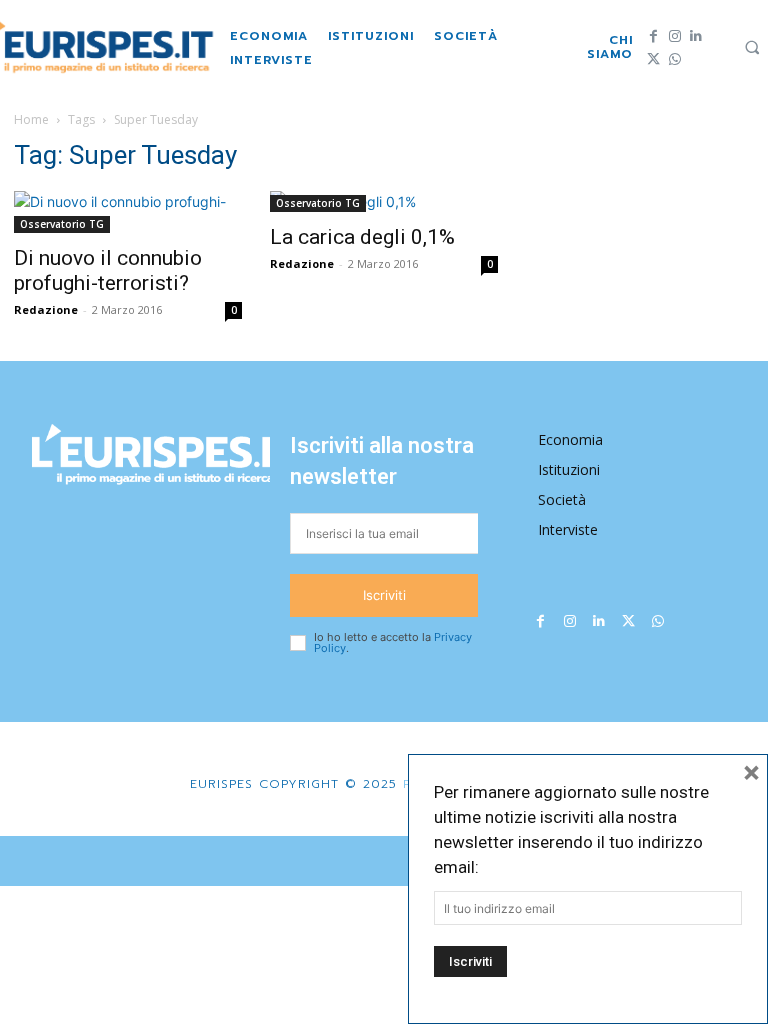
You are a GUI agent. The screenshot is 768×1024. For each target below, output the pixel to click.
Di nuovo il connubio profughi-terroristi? (108, 270)
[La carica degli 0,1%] (384, 201)
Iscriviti (384, 595)
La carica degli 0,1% (362, 237)
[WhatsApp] (674, 59)
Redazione (46, 309)
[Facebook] (653, 36)
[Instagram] (674, 36)
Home (31, 119)
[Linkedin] (695, 36)
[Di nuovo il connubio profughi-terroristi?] (128, 212)
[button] (752, 47)
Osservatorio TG (62, 224)
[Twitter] (653, 59)
